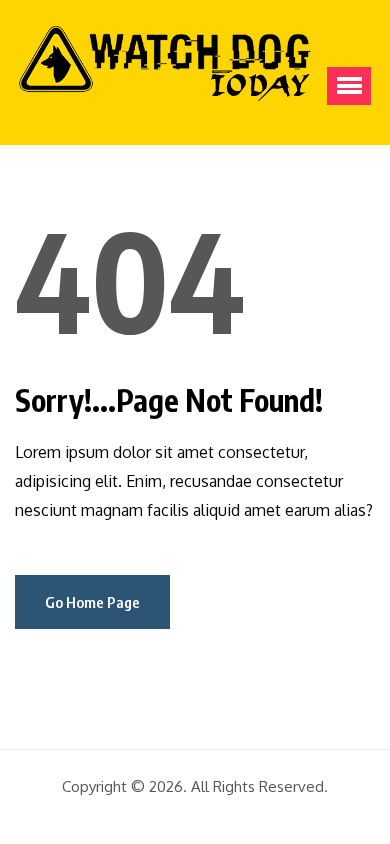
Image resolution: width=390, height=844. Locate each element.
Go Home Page (92, 602)
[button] (349, 86)
